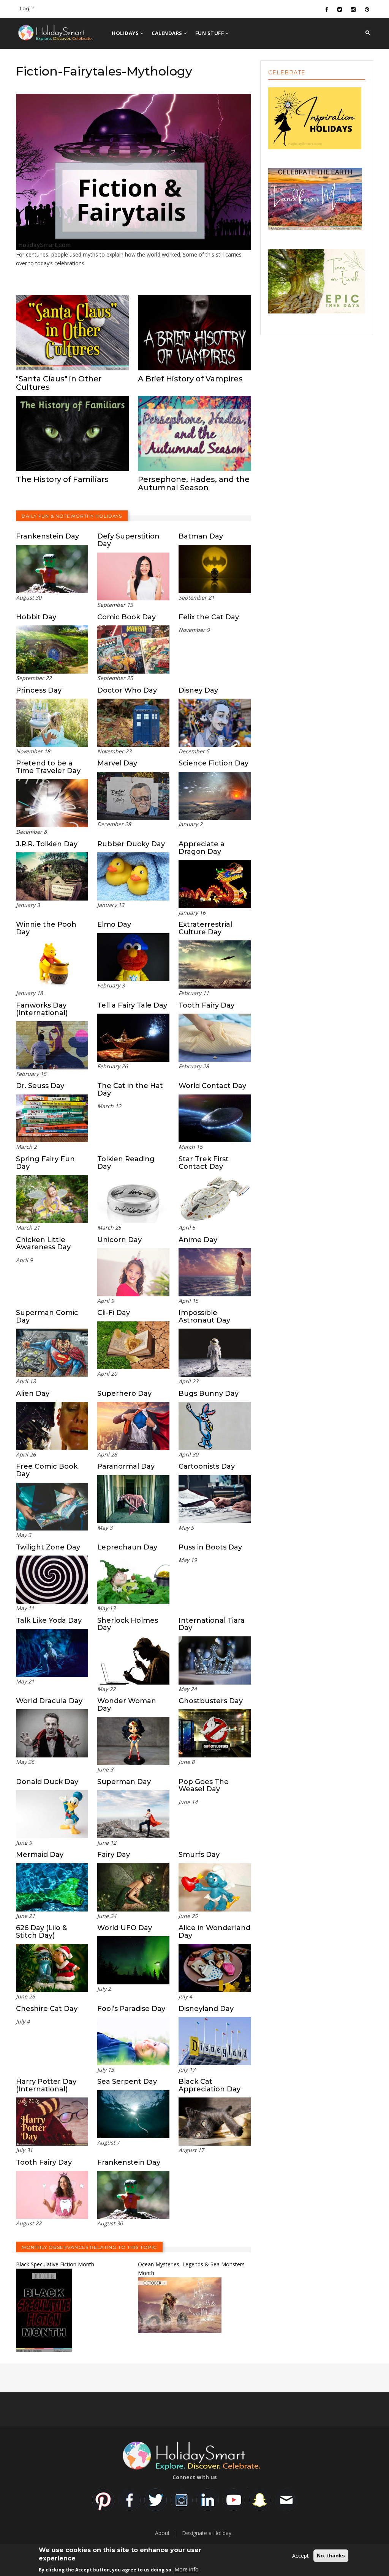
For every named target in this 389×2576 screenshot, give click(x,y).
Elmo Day (114, 924)
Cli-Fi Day (114, 1313)
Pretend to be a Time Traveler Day (48, 767)
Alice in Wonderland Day (214, 1932)
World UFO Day (125, 1928)
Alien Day (33, 1393)
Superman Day (124, 1782)
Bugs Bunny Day (209, 1393)
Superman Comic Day (47, 1316)
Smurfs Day (199, 1855)
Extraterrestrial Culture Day (205, 928)
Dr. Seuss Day (40, 1086)
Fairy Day (114, 1855)
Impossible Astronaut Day (204, 1316)
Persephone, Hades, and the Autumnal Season (194, 483)
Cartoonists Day (207, 1466)
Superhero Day (124, 1393)
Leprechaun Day (127, 1547)
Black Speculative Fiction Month (55, 2264)
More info (187, 2569)
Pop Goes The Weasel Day (204, 1786)
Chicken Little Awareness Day (43, 1244)
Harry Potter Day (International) (46, 2085)
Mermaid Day (40, 1855)
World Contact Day (212, 1086)
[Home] (67, 32)
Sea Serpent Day (127, 2082)
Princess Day (39, 690)
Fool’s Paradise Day (131, 2009)
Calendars (168, 33)
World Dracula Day (49, 1701)
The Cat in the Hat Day (130, 1090)
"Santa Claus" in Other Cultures (59, 383)
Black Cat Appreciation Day (210, 2085)
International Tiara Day (212, 1624)
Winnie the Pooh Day (46, 928)
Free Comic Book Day (47, 1470)
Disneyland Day (206, 2009)
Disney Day (198, 690)
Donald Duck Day (47, 1782)
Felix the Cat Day (209, 617)
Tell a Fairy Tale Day (132, 1005)
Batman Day (201, 536)
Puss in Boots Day (210, 1547)
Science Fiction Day (213, 763)
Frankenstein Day (47, 536)
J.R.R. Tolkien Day (47, 844)
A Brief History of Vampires (190, 379)
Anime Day (198, 1240)
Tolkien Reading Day (126, 1163)
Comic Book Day (127, 617)
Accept (300, 2556)
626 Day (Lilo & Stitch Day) (41, 1932)
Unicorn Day (119, 1240)
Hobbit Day (36, 617)
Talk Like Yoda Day (49, 1620)
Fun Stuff (210, 33)
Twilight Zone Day (48, 1547)
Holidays (126, 33)
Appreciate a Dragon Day (202, 848)
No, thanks (331, 2556)
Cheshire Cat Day (47, 2009)
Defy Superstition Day (128, 540)
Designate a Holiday (207, 2533)
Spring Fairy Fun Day (45, 1163)
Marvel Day (117, 763)
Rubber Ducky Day (131, 844)
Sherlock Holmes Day (128, 1624)
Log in (27, 8)
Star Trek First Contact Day (204, 1163)
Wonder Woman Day (127, 1705)
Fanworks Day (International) (42, 1009)
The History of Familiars (62, 479)
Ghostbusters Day (211, 1701)
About (162, 2533)
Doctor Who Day (127, 690)
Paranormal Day (126, 1466)
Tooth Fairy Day (206, 1005)
